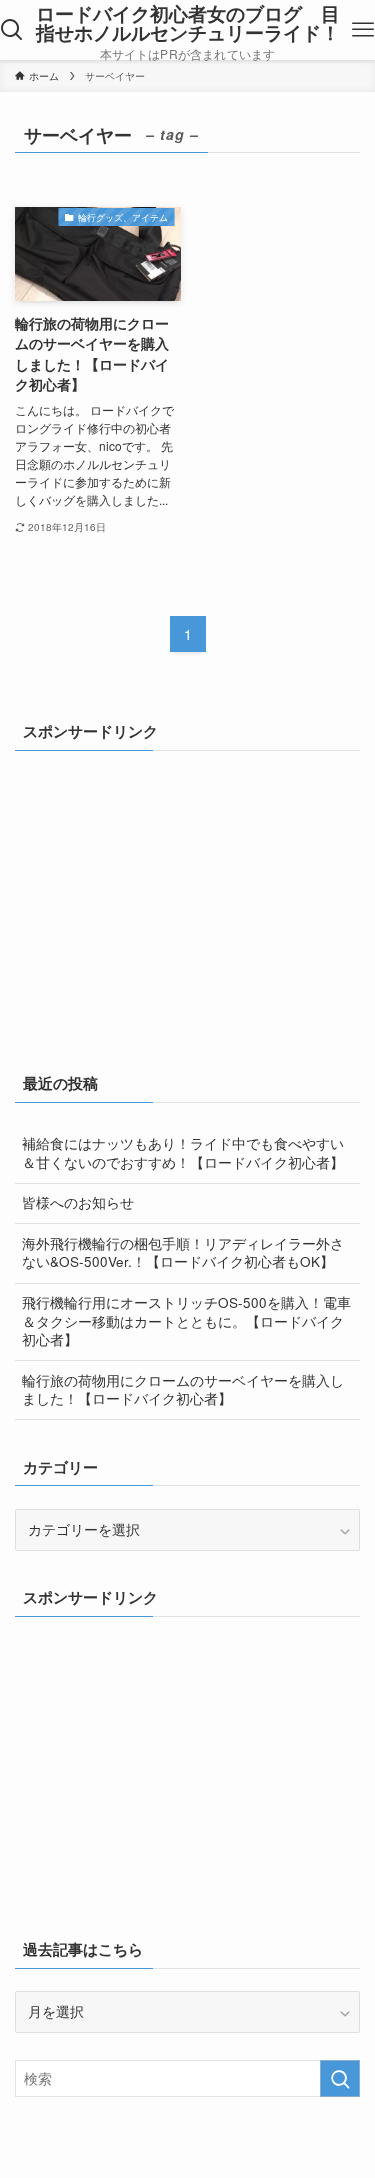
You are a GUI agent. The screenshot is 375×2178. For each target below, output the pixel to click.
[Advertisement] (165, 898)
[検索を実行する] (340, 2078)
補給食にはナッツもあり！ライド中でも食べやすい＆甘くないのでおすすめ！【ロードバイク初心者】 (183, 1153)
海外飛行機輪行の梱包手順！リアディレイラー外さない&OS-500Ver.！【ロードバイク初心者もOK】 (183, 1253)
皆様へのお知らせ (78, 1202)
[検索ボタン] (12, 30)
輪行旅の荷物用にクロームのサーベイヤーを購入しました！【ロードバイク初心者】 (183, 1390)
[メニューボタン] (362, 30)
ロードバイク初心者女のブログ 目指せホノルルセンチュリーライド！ (188, 24)
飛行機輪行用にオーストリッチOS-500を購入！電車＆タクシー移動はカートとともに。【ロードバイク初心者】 (186, 1321)
